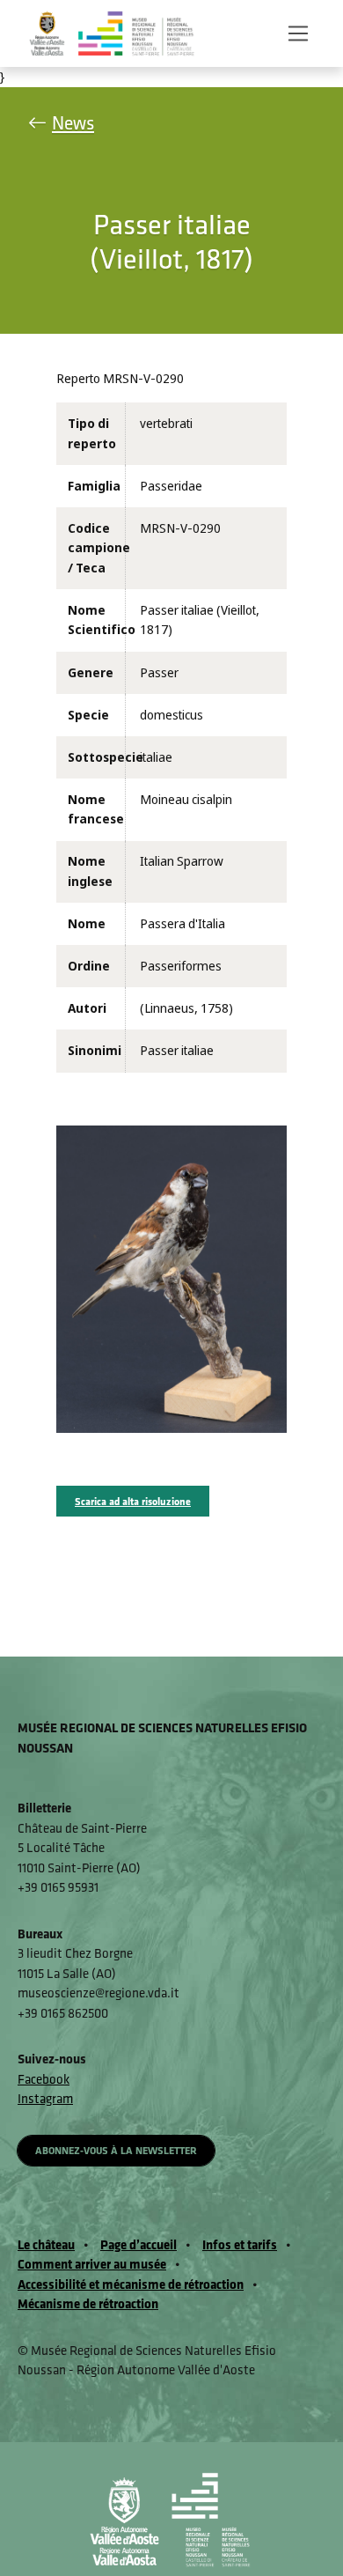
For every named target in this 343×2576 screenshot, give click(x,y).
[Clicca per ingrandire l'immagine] (171, 1278)
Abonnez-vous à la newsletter (116, 2150)
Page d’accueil (139, 2244)
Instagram (45, 2098)
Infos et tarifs (240, 2244)
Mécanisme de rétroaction (88, 2303)
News (73, 123)
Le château (46, 2244)
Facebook (44, 2079)
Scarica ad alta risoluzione (133, 1501)
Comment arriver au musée (92, 2264)
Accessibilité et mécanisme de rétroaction (131, 2284)
